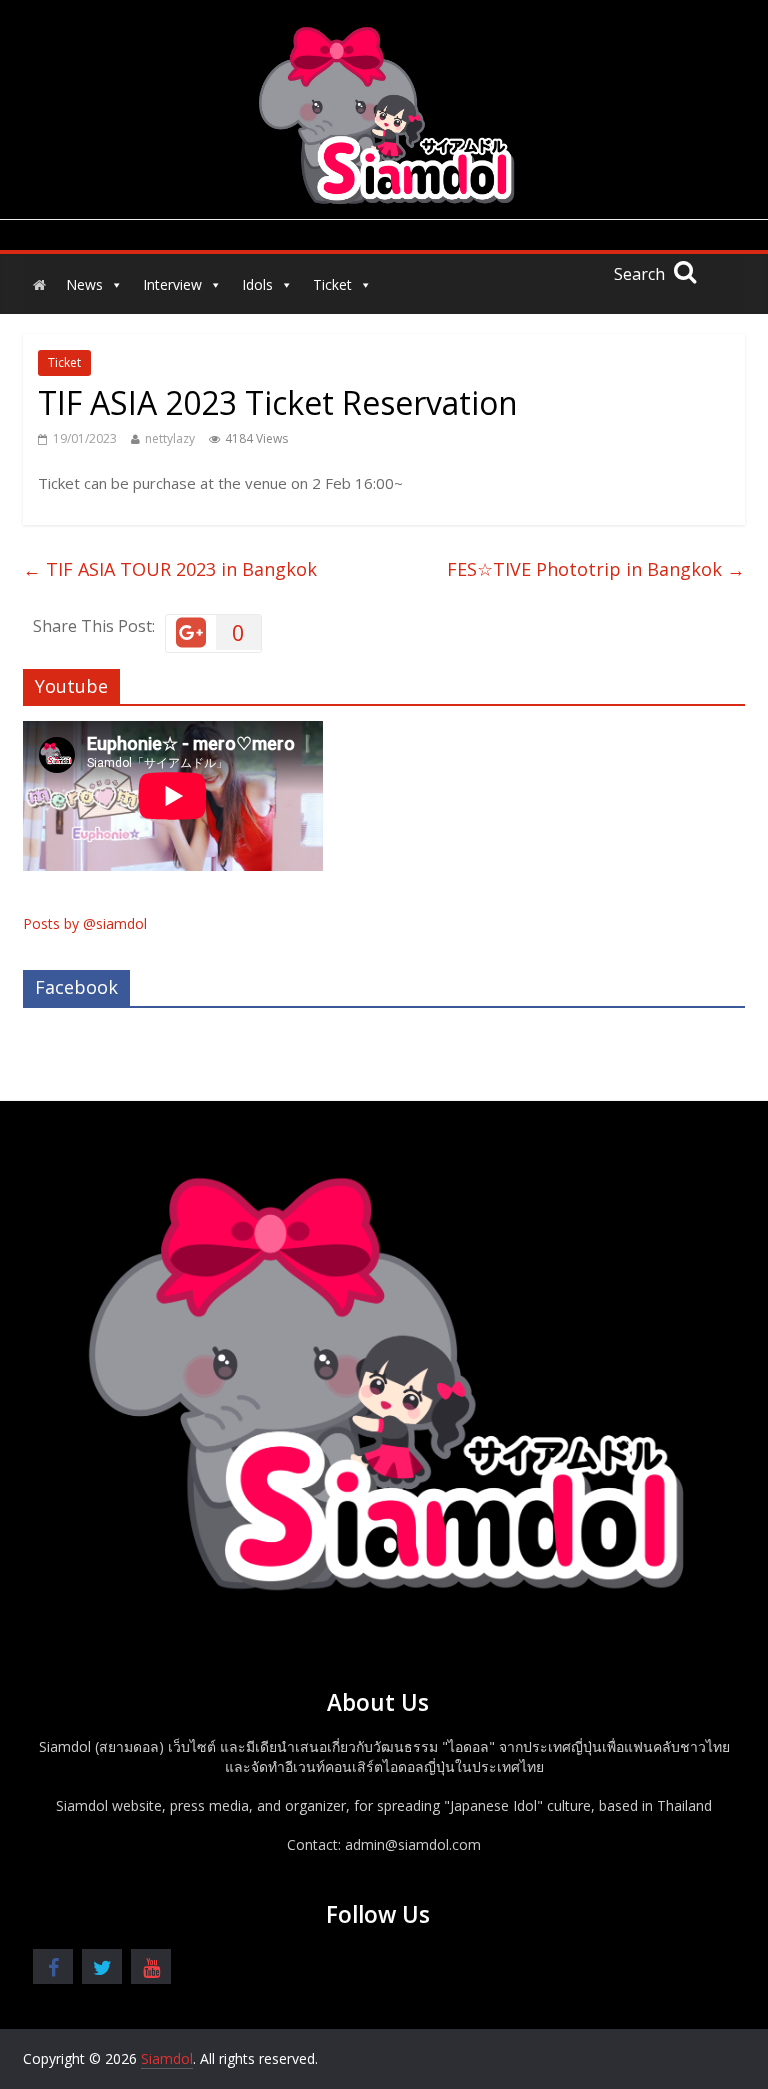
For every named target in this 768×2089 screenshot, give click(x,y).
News (84, 284)
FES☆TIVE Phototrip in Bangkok (596, 569)
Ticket (332, 284)
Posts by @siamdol (85, 923)
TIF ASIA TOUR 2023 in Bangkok (170, 569)
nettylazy (170, 438)
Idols (257, 284)
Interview (172, 284)
